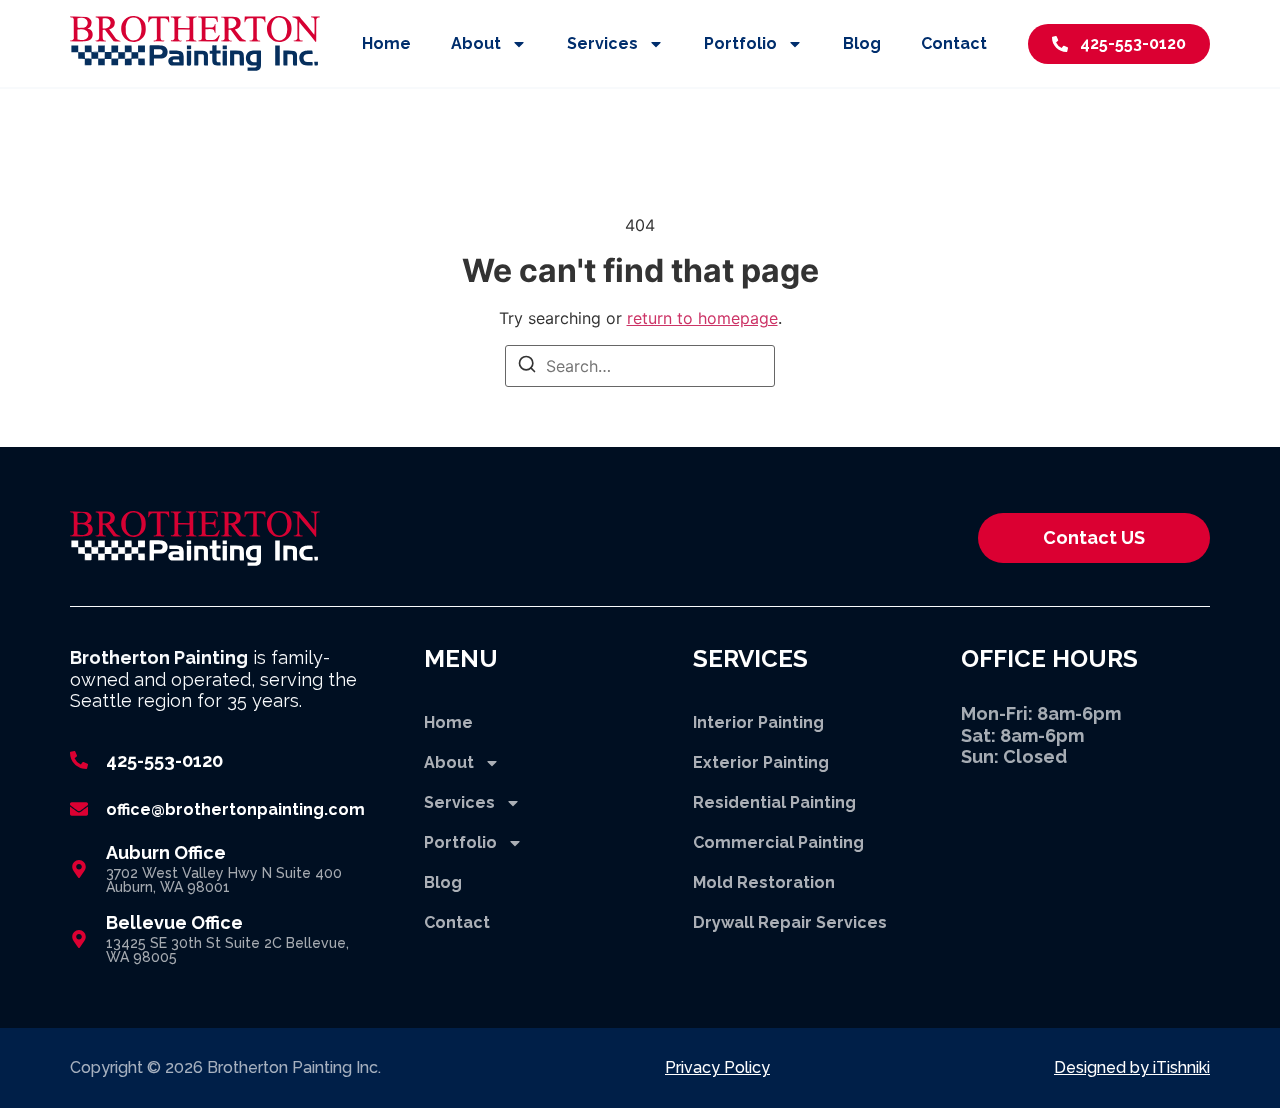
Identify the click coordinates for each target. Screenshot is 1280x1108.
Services (602, 43)
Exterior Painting (761, 762)
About (476, 43)
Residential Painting (774, 802)
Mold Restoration (764, 882)
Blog (862, 43)
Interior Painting (758, 722)
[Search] (527, 367)
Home (386, 43)
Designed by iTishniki (1132, 1067)
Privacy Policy (717, 1067)
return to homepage (702, 318)
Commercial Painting (778, 842)
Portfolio (740, 43)
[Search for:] (640, 366)
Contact (954, 43)
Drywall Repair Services (790, 922)
